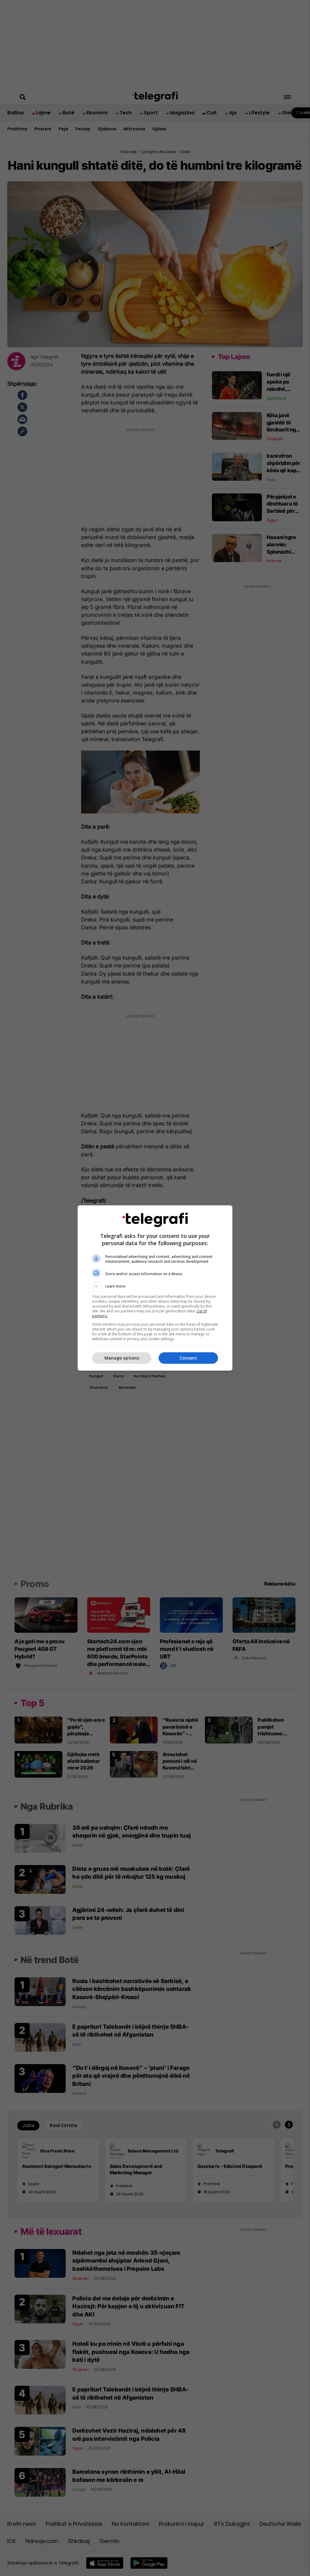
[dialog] (155, 1288)
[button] (155, 1286)
